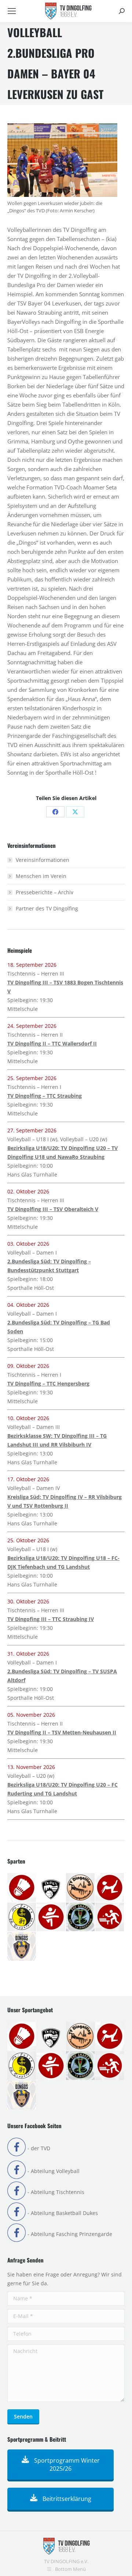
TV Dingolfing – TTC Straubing (45, 1096)
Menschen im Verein (41, 876)
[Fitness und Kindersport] (110, 1888)
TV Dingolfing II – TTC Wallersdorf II (52, 1043)
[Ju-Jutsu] (22, 1917)
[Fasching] (81, 1888)
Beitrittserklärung (66, 2499)
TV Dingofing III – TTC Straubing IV (51, 1619)
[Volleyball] (22, 1947)
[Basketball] (51, 1888)
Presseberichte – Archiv (45, 892)
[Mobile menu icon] (12, 11)
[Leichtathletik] (51, 1917)
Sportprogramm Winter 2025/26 (66, 2464)
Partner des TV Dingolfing (47, 908)
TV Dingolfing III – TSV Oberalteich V (53, 1209)
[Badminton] (22, 1888)
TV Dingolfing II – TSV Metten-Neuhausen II (62, 1732)
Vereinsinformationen (43, 860)
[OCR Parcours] (81, 1917)
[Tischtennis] (110, 1917)
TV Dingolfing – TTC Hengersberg (48, 1383)
